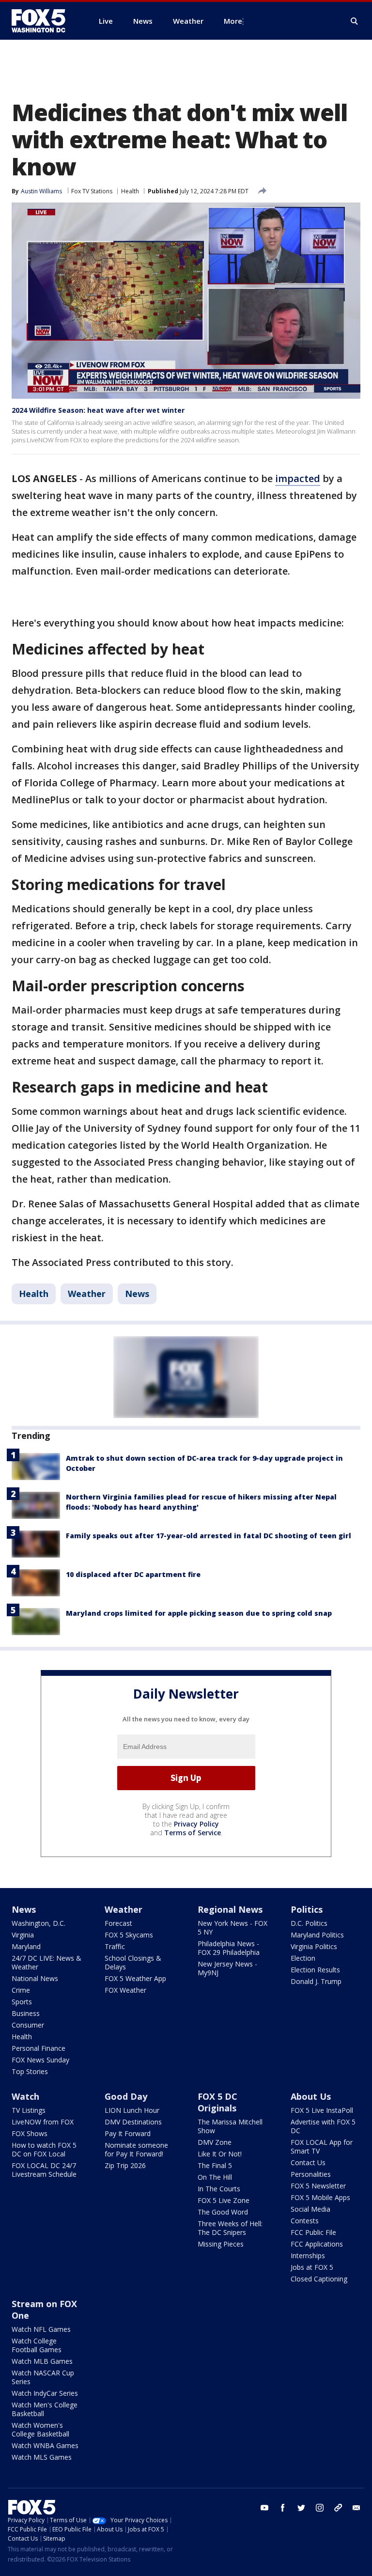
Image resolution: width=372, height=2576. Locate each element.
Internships (308, 2256)
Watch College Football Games (37, 2345)
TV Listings (29, 2110)
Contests (305, 2221)
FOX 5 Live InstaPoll (322, 2110)
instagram (320, 2508)
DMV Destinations (133, 2122)
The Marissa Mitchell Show (230, 2126)
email (356, 2508)
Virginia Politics (314, 1946)
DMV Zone (215, 2142)
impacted (298, 478)
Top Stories (30, 2071)
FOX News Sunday (40, 2060)
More (233, 21)
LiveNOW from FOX (43, 2122)
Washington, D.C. (39, 1923)
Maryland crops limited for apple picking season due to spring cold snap (199, 1613)
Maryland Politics (317, 1935)
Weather (87, 1294)
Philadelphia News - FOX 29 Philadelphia (229, 1948)
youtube (264, 2508)
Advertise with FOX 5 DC (323, 2126)
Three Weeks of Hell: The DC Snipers (230, 2228)
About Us (311, 2096)
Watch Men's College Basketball (45, 2409)
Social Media (310, 2209)
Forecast (118, 1923)
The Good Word (223, 2212)
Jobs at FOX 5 (312, 2267)
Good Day (126, 2096)
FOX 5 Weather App (135, 1978)
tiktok (338, 2508)
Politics (307, 1909)
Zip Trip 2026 (125, 2165)
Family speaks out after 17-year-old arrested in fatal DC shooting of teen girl (209, 1536)
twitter (301, 2508)
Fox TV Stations (92, 191)
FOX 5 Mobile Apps (320, 2197)
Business (26, 2013)
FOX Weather (125, 1990)
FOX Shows (30, 2133)
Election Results (315, 1970)
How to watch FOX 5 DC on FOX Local (44, 2149)
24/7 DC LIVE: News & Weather (46, 1962)
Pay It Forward (128, 2133)
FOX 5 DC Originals (217, 2102)
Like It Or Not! (220, 2154)
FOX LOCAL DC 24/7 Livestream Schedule (44, 2170)
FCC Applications (317, 2244)
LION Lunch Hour (132, 2110)
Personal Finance (39, 2048)
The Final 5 (215, 2165)
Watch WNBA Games (45, 2445)
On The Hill (215, 2177)
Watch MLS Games (42, 2457)
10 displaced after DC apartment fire (133, 1574)
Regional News (230, 1909)
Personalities (311, 2174)
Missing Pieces (221, 2244)
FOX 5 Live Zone (224, 2200)
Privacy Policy (196, 1824)
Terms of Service (193, 1833)
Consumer (28, 2025)
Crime (21, 1990)
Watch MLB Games (42, 2361)
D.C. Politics (309, 1923)
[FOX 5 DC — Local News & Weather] (44, 21)
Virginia (23, 1935)
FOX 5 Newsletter (318, 2186)
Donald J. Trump (316, 1981)
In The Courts (219, 2189)
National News (35, 1978)
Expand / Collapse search (355, 21)
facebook (283, 2508)
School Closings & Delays (133, 1962)
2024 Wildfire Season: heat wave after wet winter (98, 410)
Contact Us (308, 2162)
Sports (22, 2002)
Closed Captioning (319, 2279)
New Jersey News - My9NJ (227, 1968)
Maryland (26, 1946)
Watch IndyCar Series (45, 2393)
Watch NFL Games (41, 2329)
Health (130, 191)
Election (303, 1958)
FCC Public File (313, 2232)
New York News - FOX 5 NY (232, 1928)
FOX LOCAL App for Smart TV (322, 2147)
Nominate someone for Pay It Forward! (136, 2149)
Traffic (115, 1946)
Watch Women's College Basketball (40, 2429)
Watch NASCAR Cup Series (43, 2377)
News (137, 1294)
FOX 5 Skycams (129, 1935)
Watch (25, 2096)
